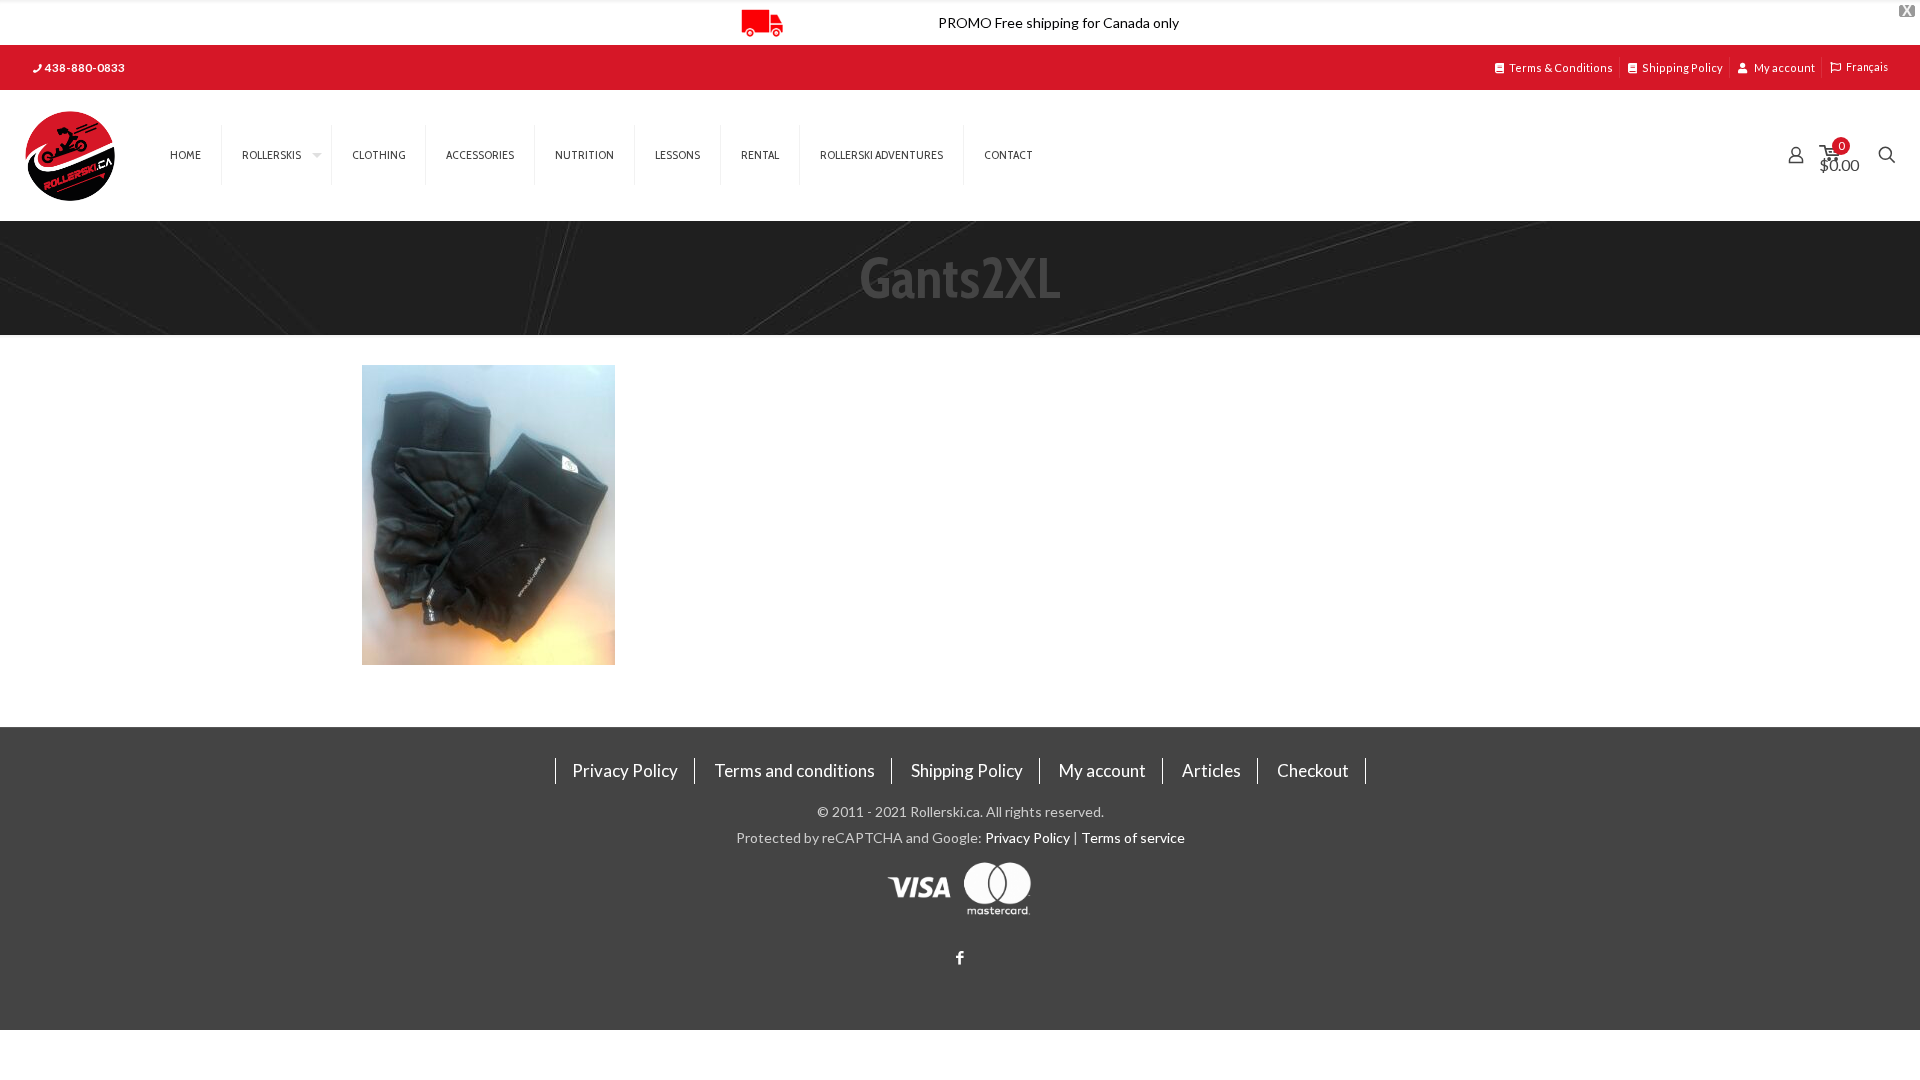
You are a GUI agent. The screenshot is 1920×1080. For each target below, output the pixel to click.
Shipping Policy (1682, 67)
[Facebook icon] (960, 957)
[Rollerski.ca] (70, 155)
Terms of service (1133, 837)
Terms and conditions (794, 770)
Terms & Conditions (1561, 67)
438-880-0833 (85, 67)
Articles (1211, 770)
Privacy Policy (625, 770)
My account (1783, 67)
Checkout (1313, 770)
